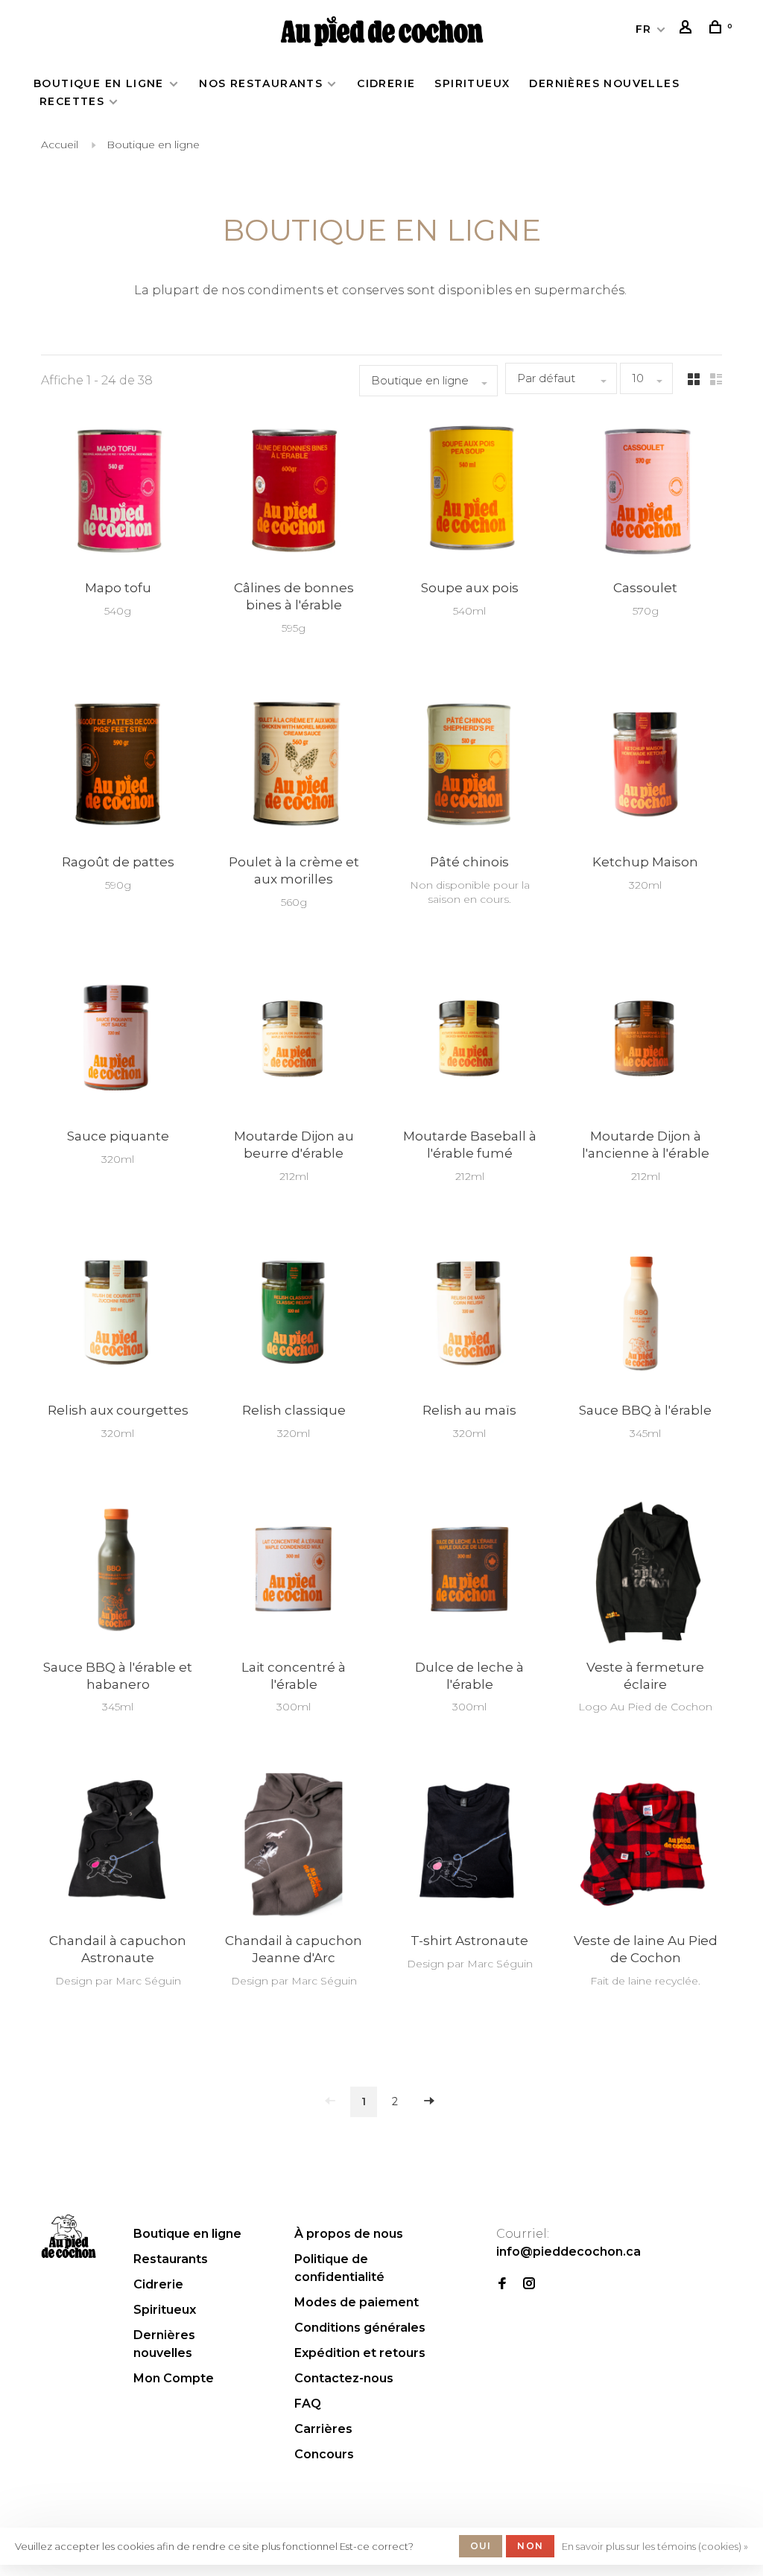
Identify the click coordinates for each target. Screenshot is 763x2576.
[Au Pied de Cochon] (69, 2236)
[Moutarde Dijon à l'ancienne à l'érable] (645, 1041)
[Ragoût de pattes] (118, 767)
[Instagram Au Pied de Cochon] (529, 2284)
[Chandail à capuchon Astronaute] (118, 1846)
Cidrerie (386, 83)
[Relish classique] (294, 1315)
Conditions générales (360, 2328)
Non (530, 2546)
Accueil (60, 145)
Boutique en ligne (101, 83)
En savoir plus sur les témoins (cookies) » (655, 2546)
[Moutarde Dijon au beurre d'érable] (294, 1041)
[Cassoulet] (645, 493)
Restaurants (171, 2259)
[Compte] (688, 29)
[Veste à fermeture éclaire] (645, 1572)
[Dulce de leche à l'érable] (469, 1572)
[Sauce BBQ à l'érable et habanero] (118, 1572)
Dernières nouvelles (604, 83)
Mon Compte (174, 2378)
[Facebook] (502, 2284)
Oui (481, 2546)
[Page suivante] (429, 2102)
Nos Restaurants (261, 83)
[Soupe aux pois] (469, 493)
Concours (324, 2454)
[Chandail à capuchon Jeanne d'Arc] (294, 1846)
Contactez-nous (344, 2378)
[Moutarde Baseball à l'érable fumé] (469, 1041)
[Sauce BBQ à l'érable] (645, 1315)
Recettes (72, 101)
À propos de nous (349, 2234)
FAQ (308, 2404)
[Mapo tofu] (118, 493)
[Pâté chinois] (469, 767)
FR (644, 29)
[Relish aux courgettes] (118, 1315)
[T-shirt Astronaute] (469, 1846)
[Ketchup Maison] (645, 767)
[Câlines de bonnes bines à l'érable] (294, 493)
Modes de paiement (357, 2302)
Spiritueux (472, 83)
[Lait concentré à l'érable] (294, 1572)
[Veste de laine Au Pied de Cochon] (645, 1846)
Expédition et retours (360, 2353)
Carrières (323, 2429)
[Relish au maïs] (469, 1315)
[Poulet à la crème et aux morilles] (294, 767)
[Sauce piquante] (118, 1041)
